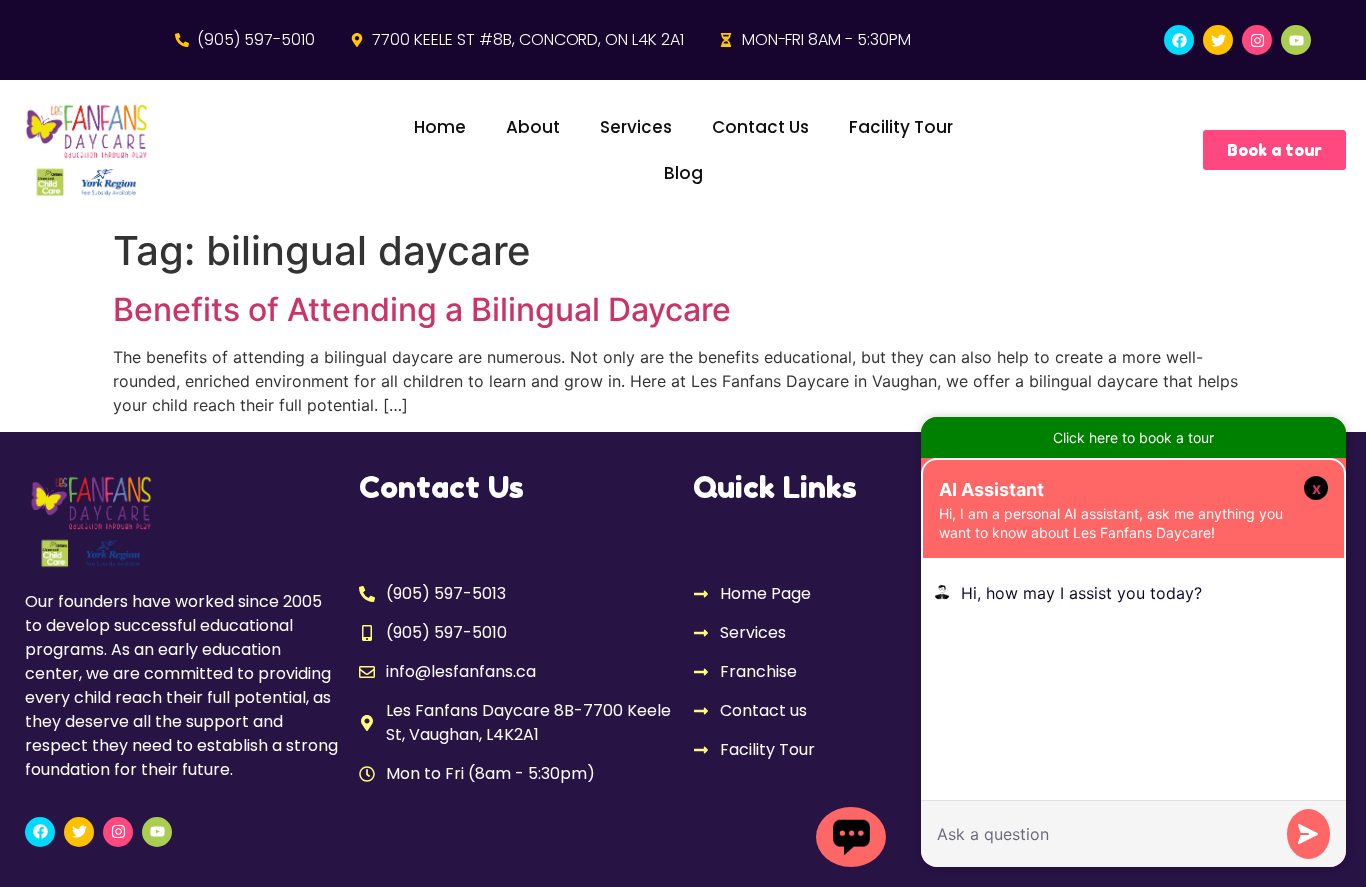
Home (440, 127)
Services (636, 127)
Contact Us (760, 127)
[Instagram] (1257, 40)
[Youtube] (1296, 40)
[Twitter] (1218, 40)
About (533, 127)
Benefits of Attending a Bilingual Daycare (422, 309)
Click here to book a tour (1133, 437)
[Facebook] (1179, 40)
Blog (683, 173)
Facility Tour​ (901, 127)
